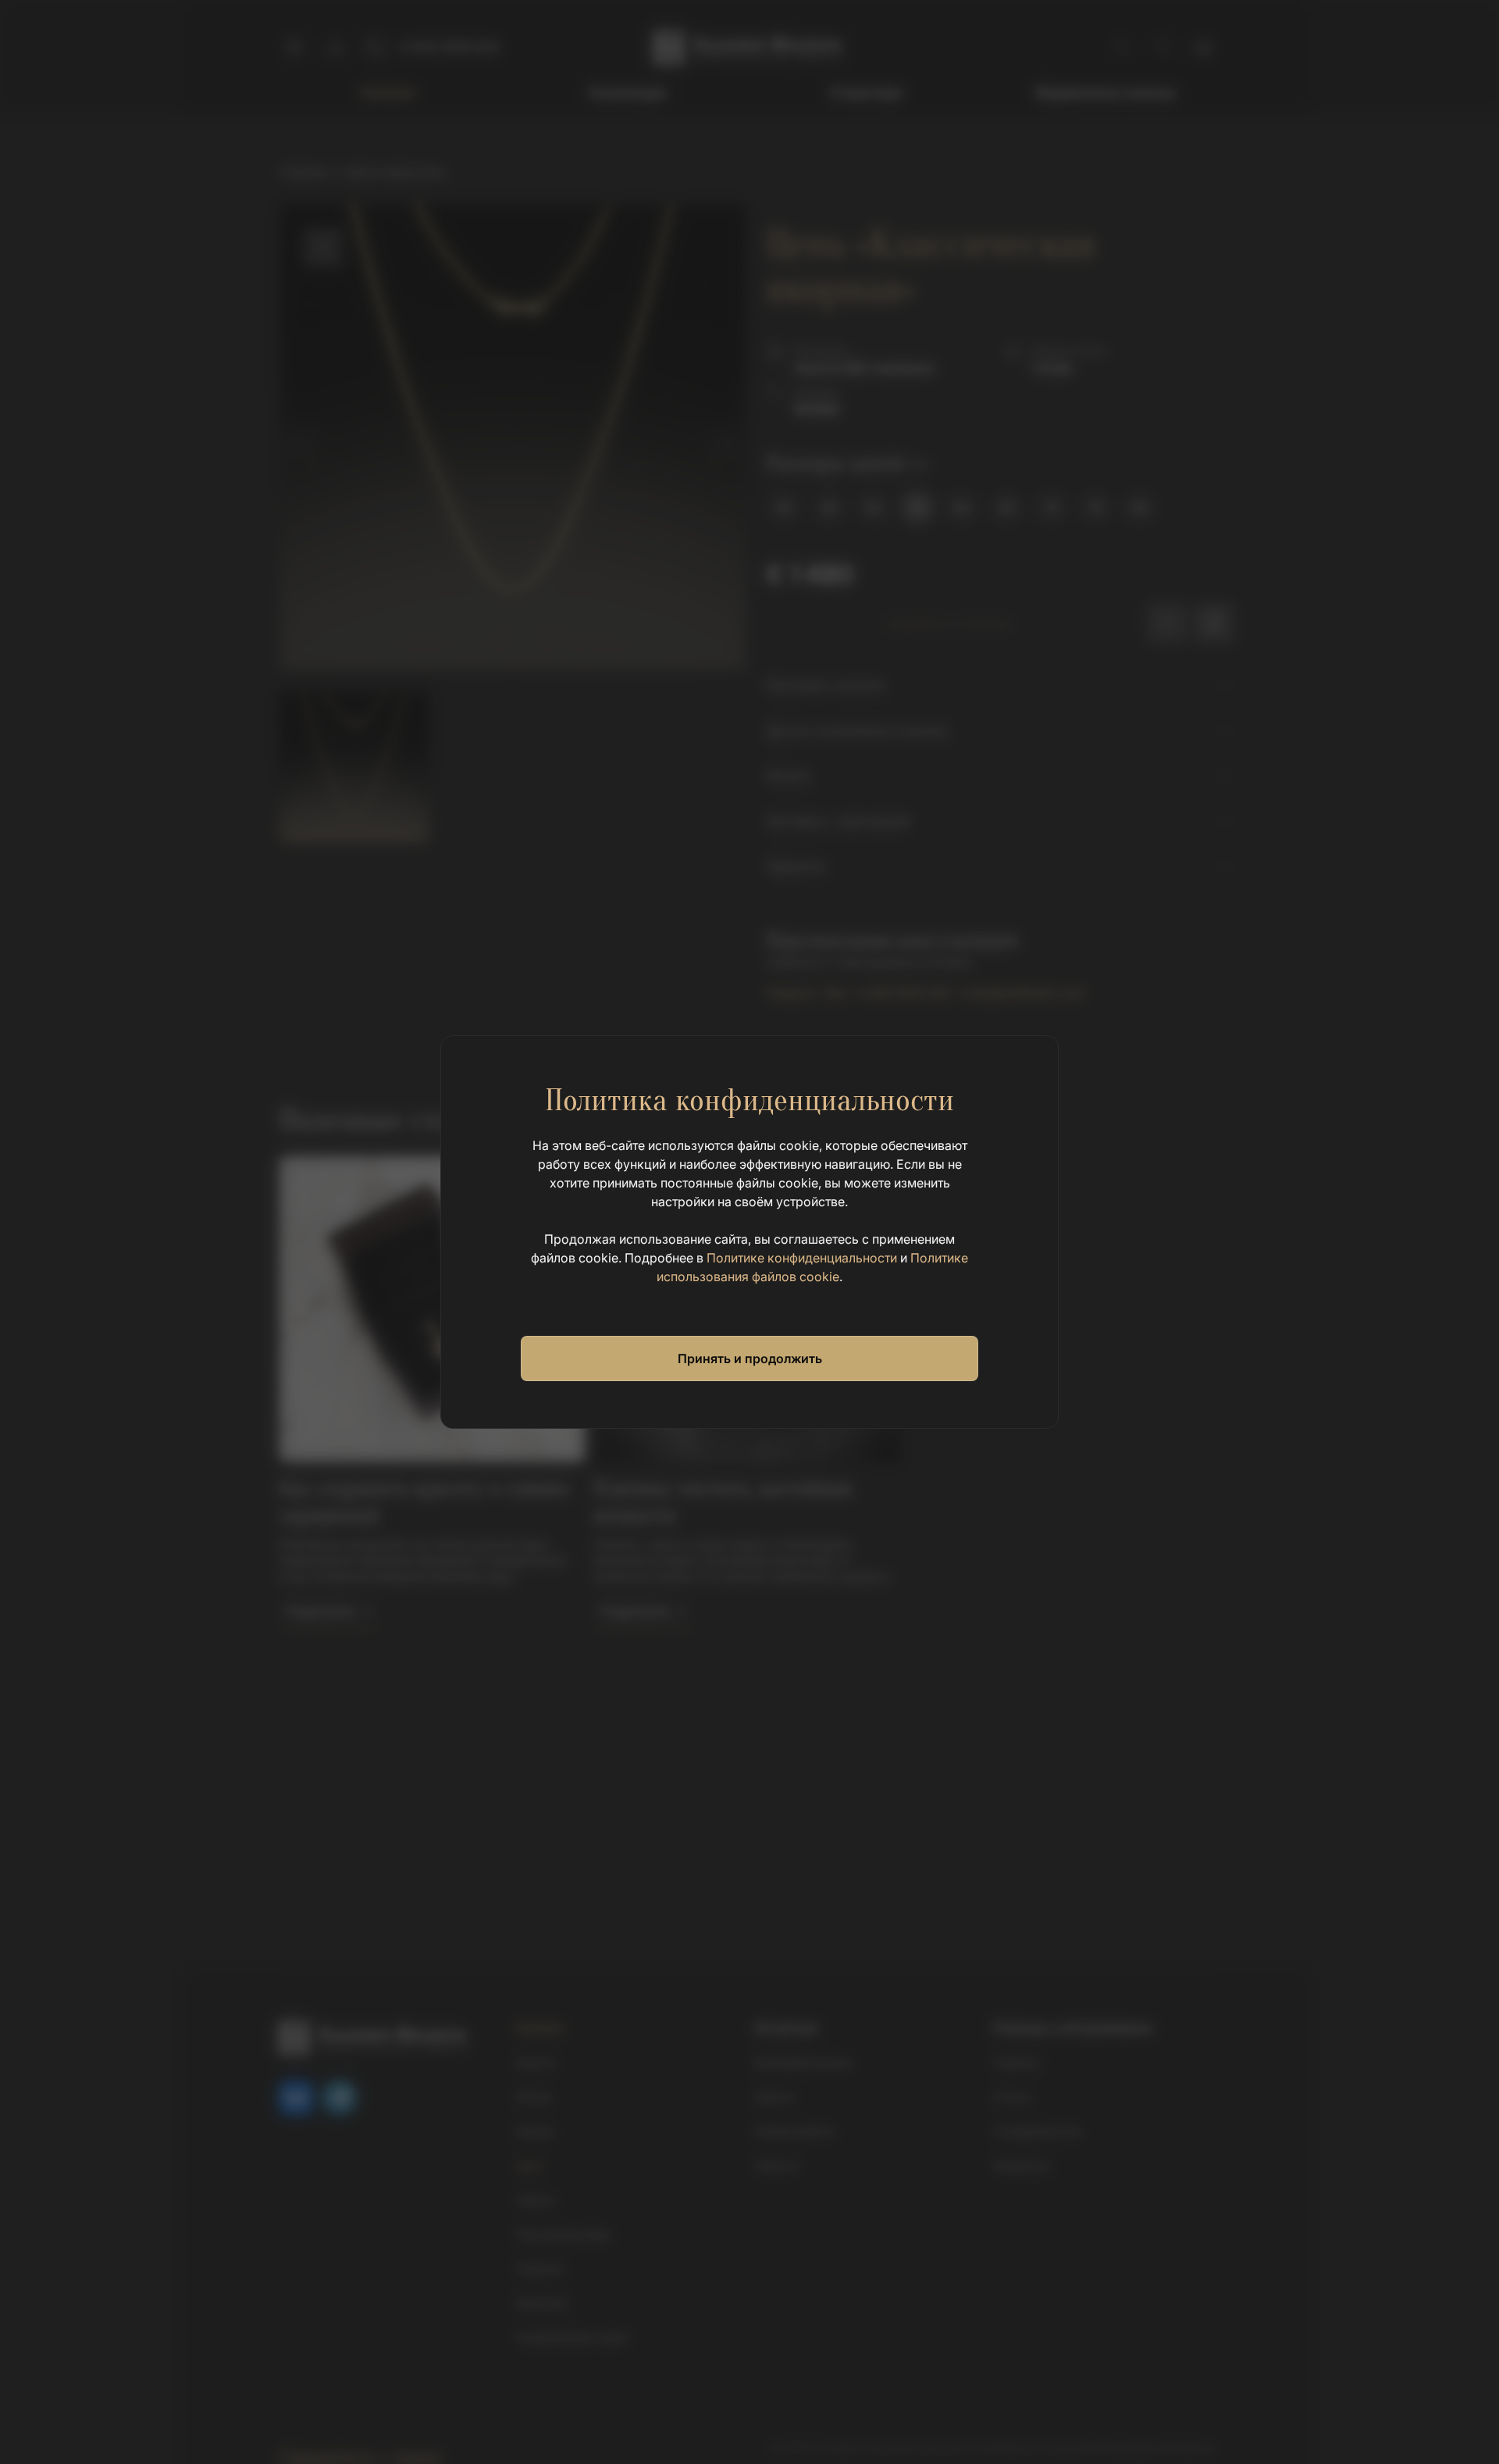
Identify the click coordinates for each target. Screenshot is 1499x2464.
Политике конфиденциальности (802, 1258)
